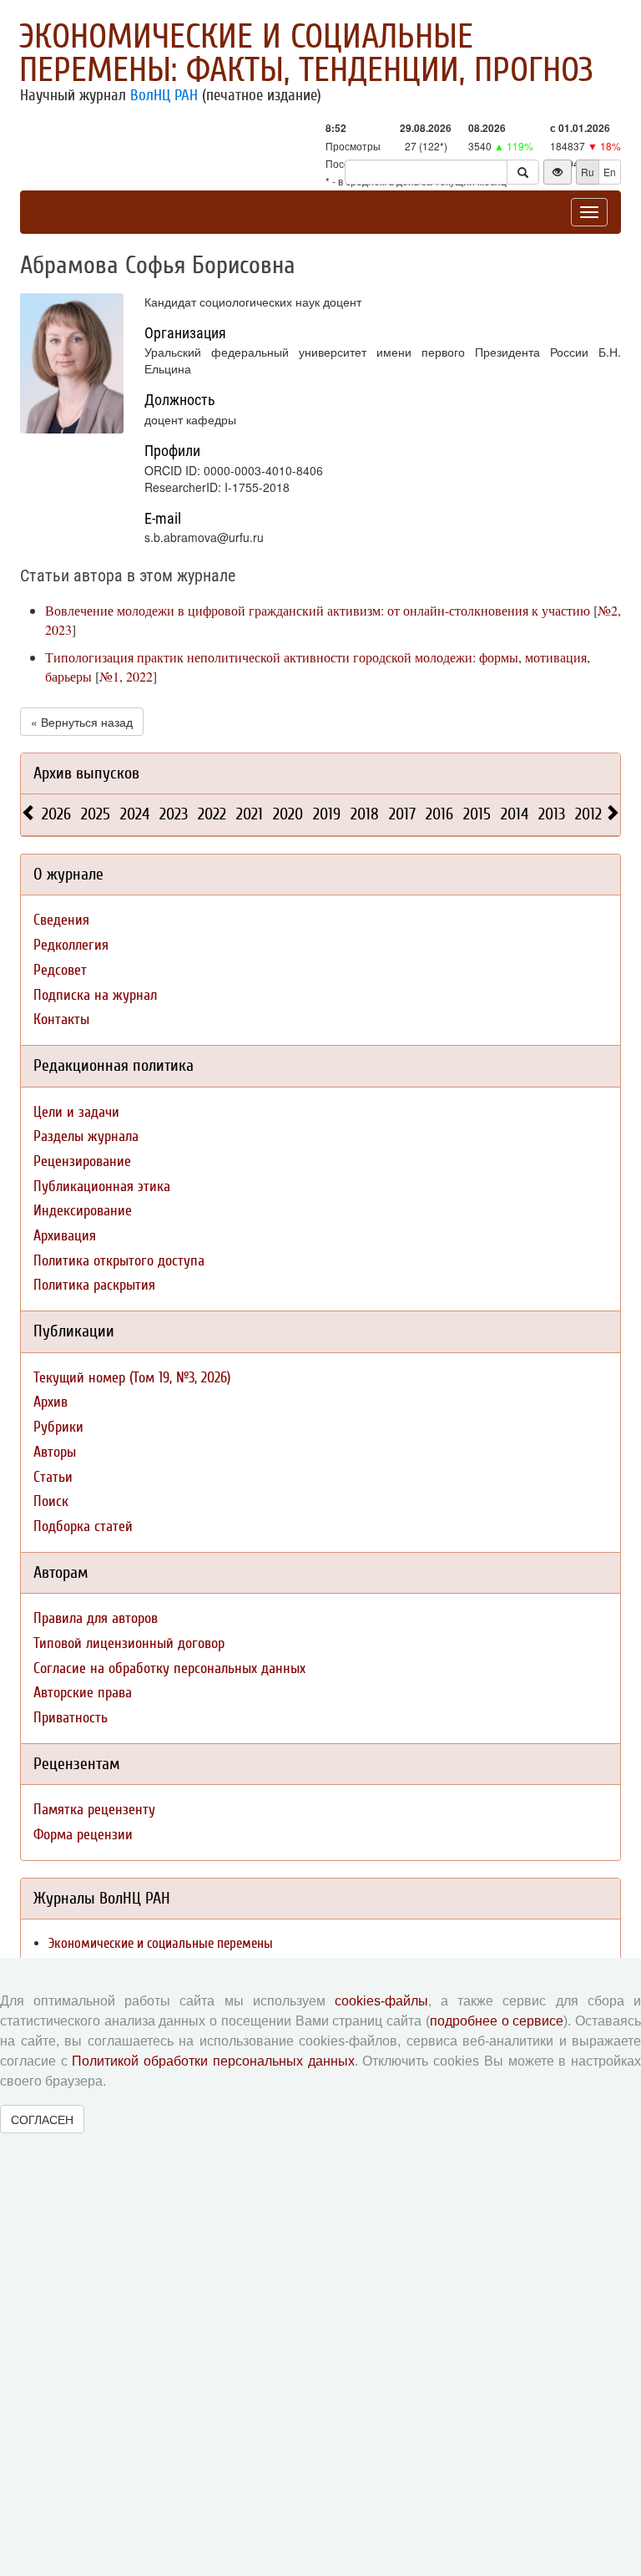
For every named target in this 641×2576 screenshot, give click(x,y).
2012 (588, 814)
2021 (250, 814)
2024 (135, 814)
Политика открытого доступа (119, 1261)
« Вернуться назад (82, 722)
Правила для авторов (96, 1618)
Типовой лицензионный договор (129, 1643)
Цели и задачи (76, 1112)
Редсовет (60, 970)
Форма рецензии (83, 1835)
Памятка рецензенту (94, 1810)
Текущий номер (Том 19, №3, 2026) (132, 1378)
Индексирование (83, 1211)
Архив (50, 1402)
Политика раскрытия (94, 1285)
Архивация (65, 1236)
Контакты (61, 1019)
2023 (174, 814)
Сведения (61, 920)
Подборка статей (83, 1526)
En (610, 172)
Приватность (71, 1718)
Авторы (55, 1452)
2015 (477, 814)
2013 (552, 814)
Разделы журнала (86, 1136)
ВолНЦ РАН (164, 95)
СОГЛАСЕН (42, 2119)
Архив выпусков (86, 773)
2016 (439, 814)
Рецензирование (82, 1161)
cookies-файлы (381, 2001)
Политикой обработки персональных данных (213, 2061)
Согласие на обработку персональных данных (169, 1668)
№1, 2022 (126, 676)
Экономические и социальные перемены (161, 1943)
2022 (212, 814)
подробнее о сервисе (497, 2021)
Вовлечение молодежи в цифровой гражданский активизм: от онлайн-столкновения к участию (318, 610)
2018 (365, 814)
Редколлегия (71, 945)
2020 (288, 814)
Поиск (51, 1501)
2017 (402, 814)
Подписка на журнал (95, 995)
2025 (96, 814)
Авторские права (83, 1693)
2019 (327, 814)
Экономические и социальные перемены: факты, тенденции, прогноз (306, 53)
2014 (515, 814)
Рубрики (58, 1427)
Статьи (53, 1477)
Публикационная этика (102, 1187)
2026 (56, 814)
